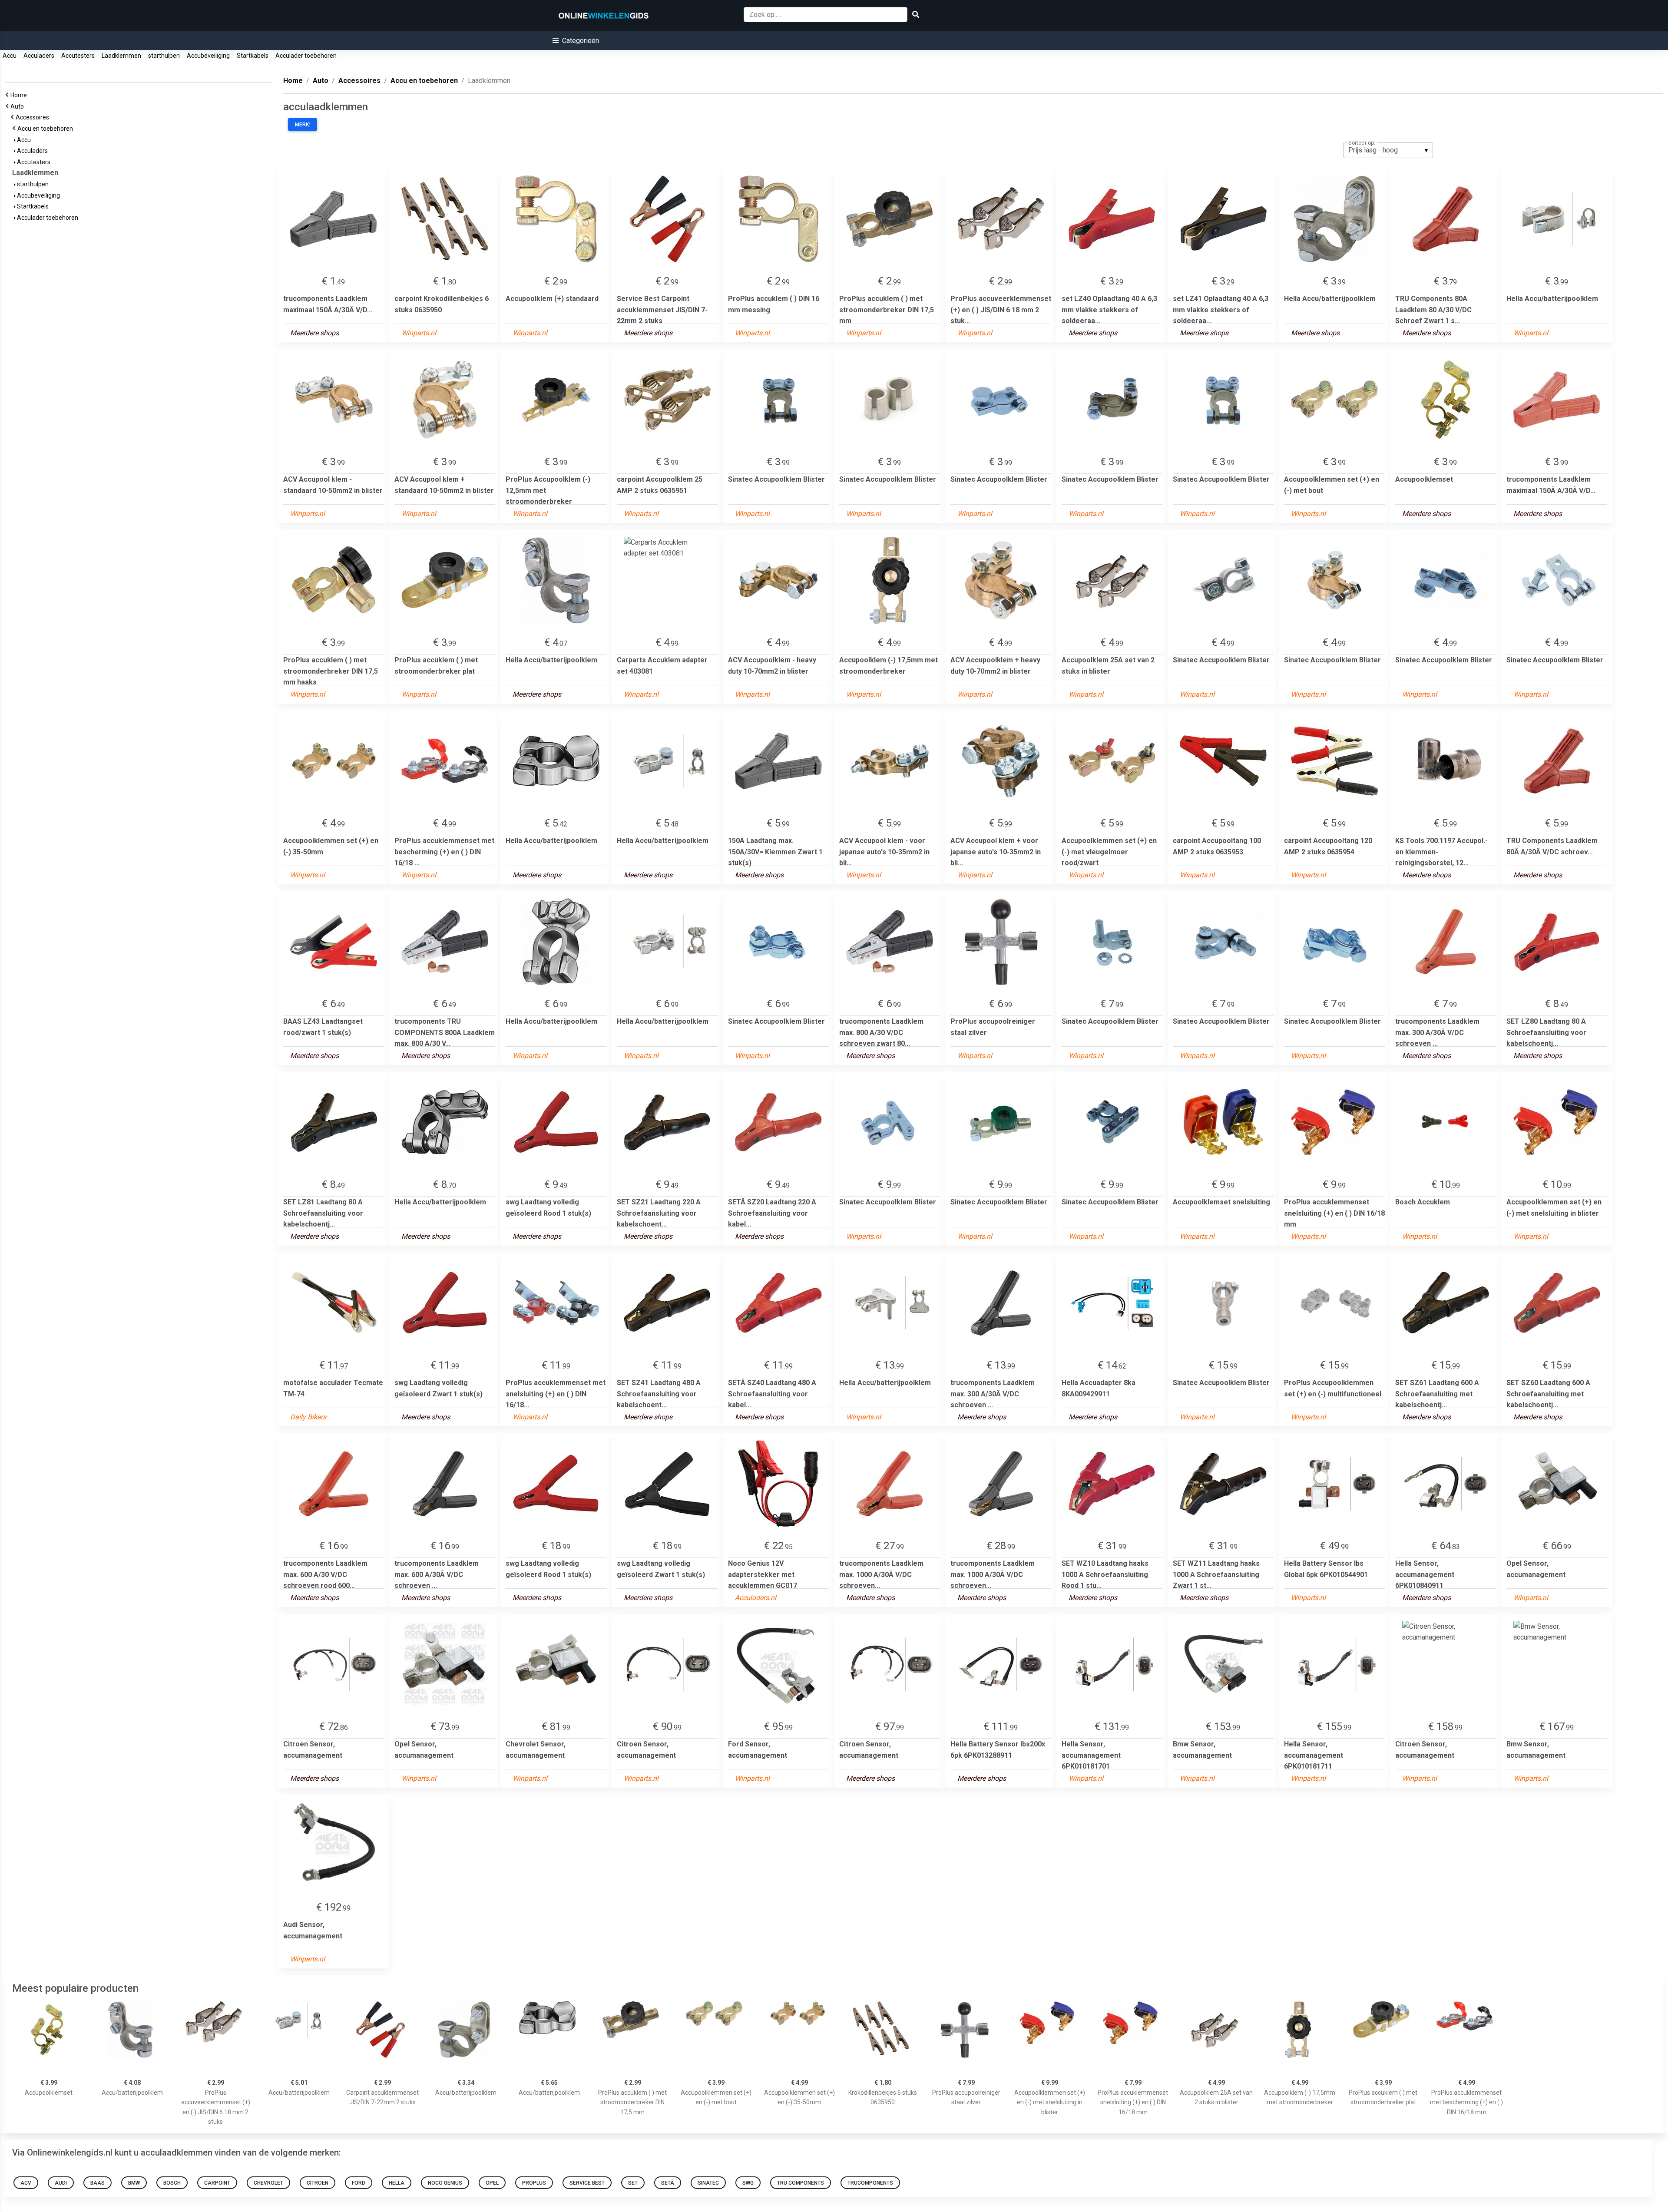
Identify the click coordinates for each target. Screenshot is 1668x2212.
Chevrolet (268, 2183)
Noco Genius (445, 2183)
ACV (26, 2183)
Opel (492, 2183)
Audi (61, 2183)
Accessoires (34, 117)
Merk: (303, 125)
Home (20, 95)
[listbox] (1388, 150)
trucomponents (870, 2183)
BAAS (98, 2183)
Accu (10, 56)
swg (748, 2183)
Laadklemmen (121, 56)
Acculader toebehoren (306, 56)
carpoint (217, 2183)
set (633, 2183)
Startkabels (253, 56)
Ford (359, 2183)
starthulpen (164, 56)
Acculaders (39, 56)
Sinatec (708, 2183)
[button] (576, 41)
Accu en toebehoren (46, 129)
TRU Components (801, 2183)
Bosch (172, 2183)
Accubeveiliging (208, 56)
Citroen (318, 2183)
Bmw (134, 2183)
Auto (18, 106)
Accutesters (78, 56)
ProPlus (534, 2183)
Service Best (587, 2183)
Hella (397, 2183)
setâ (668, 2183)
